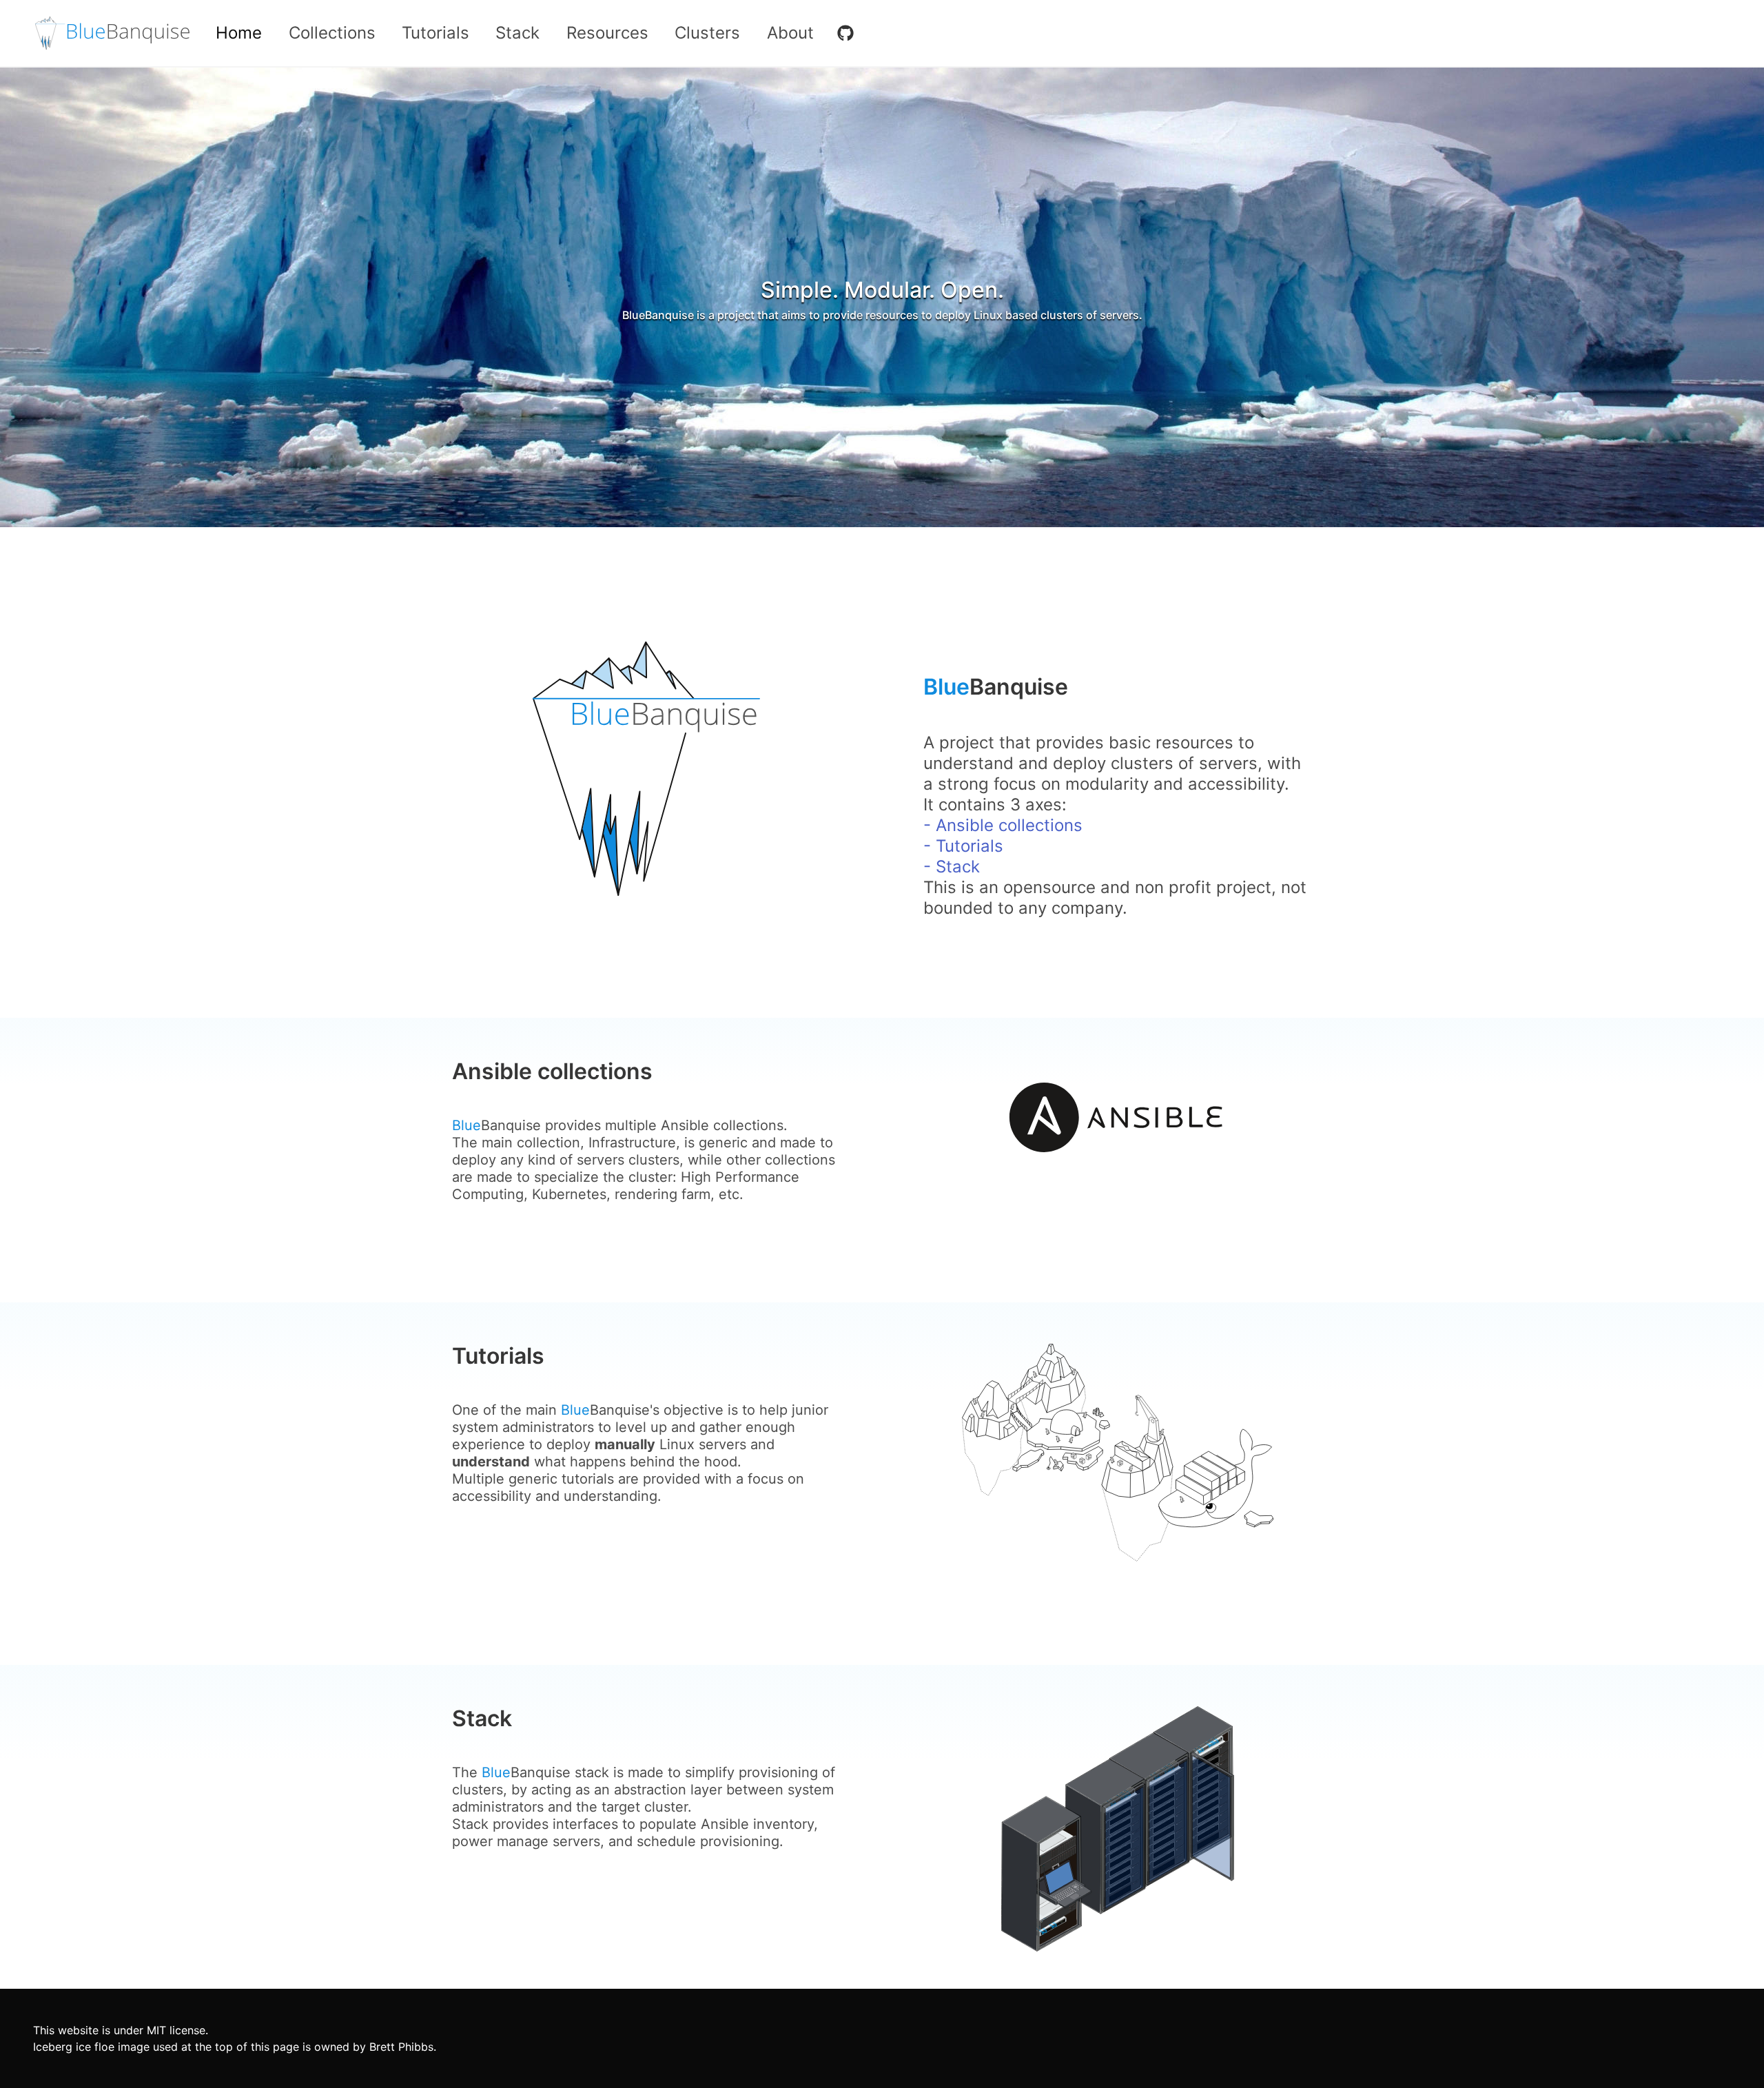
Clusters (707, 33)
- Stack (952, 867)
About (790, 33)
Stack (517, 33)
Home (239, 33)
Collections (332, 33)
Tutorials (435, 33)
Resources (607, 33)
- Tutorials (963, 846)
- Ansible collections (1003, 825)
